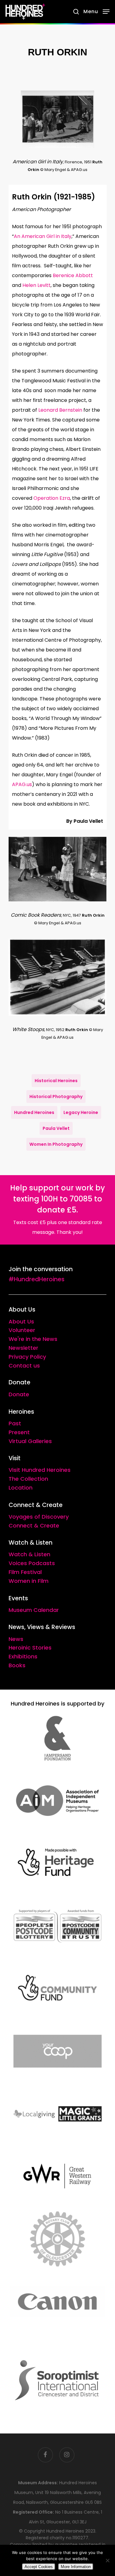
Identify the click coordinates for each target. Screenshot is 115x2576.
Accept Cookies (39, 2567)
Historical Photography (56, 1097)
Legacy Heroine (81, 1112)
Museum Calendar (34, 1610)
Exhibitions (23, 1656)
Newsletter (23, 1348)
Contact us (24, 1366)
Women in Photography (56, 1144)
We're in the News (33, 1339)
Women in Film (29, 1581)
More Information (76, 2567)
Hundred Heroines (34, 1112)
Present (19, 1432)
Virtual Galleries (30, 1441)
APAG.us (22, 784)
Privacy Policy (27, 1357)
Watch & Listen (29, 1554)
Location (21, 1488)
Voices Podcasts (32, 1563)
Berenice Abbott (73, 275)
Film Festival (25, 1572)
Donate (19, 1394)
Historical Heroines (56, 1081)
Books (17, 1665)
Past (15, 1423)
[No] (107, 2560)
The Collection (28, 1479)
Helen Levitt (36, 285)
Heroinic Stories (30, 1648)
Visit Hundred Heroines (40, 1470)
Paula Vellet (56, 1128)
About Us (21, 1321)
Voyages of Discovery (39, 1517)
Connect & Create (34, 1526)
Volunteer (22, 1330)
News (16, 1639)
